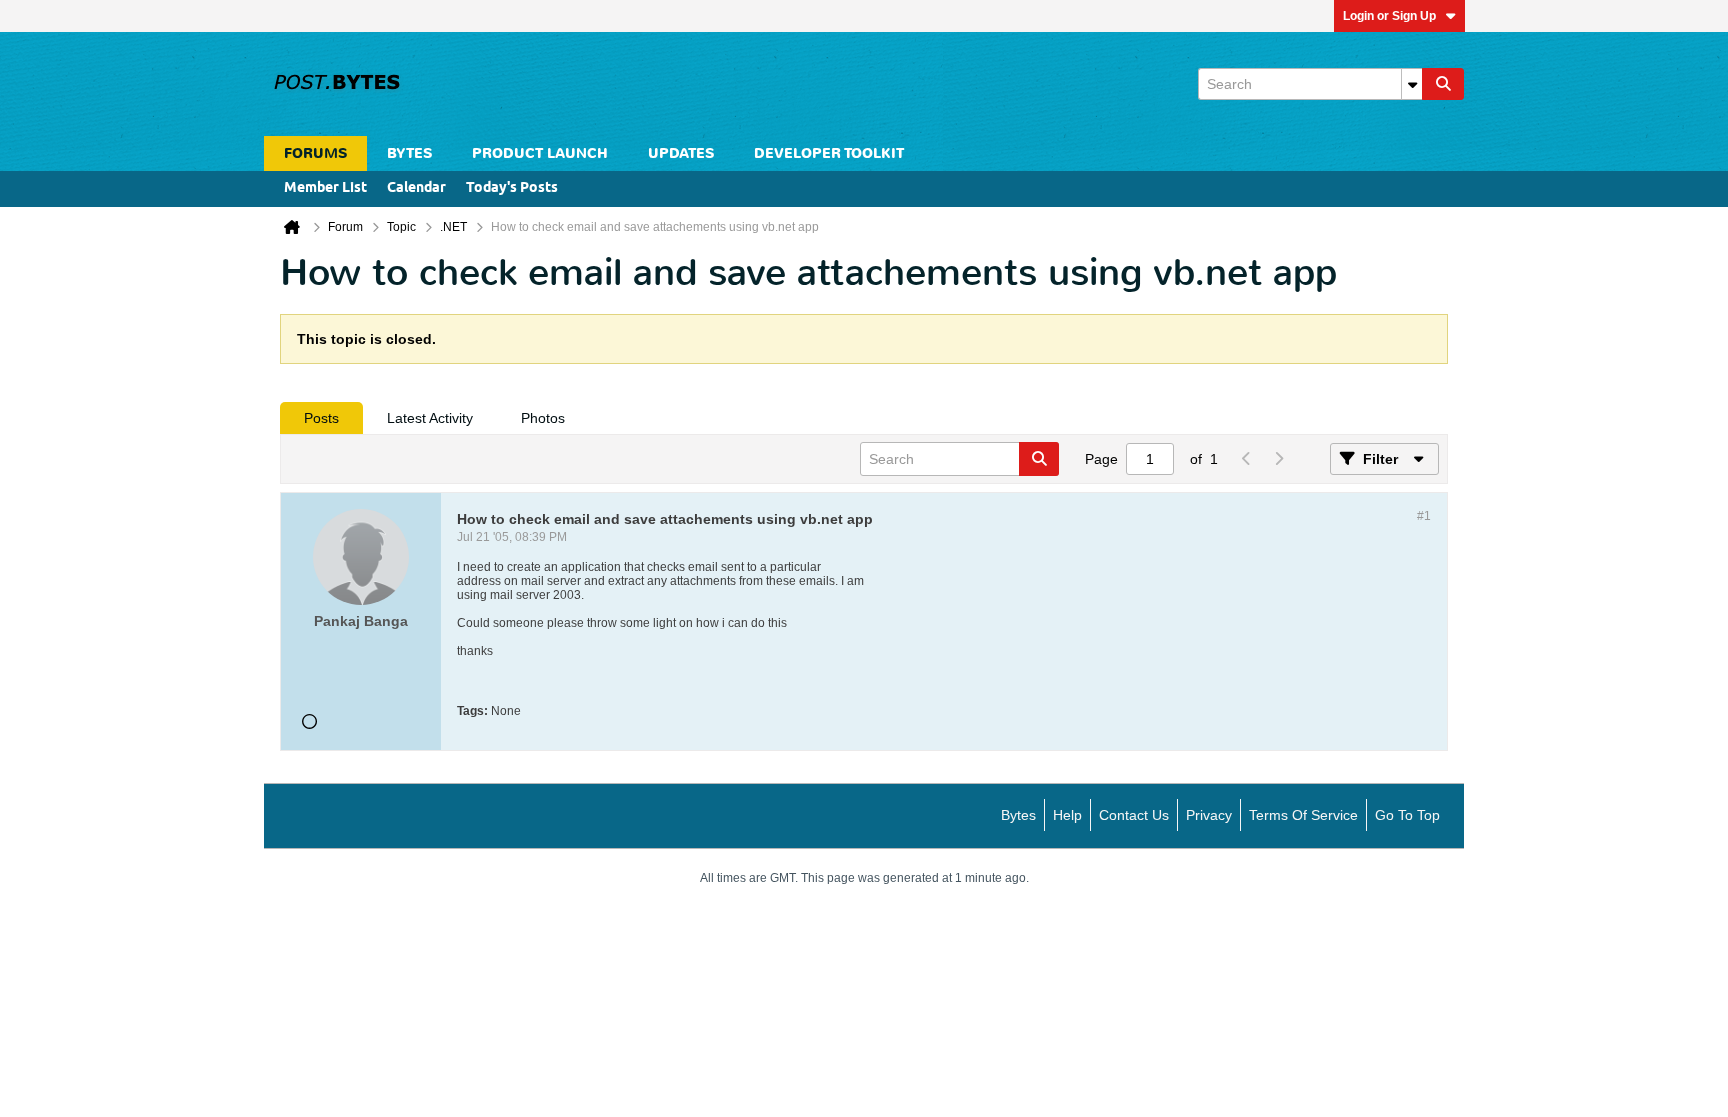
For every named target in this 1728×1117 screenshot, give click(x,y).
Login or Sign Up (1389, 16)
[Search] (1443, 84)
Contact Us (1134, 815)
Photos (543, 418)
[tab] (321, 418)
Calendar (416, 188)
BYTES (409, 153)
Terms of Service (1303, 815)
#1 (1424, 516)
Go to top (1407, 815)
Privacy (1209, 815)
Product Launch (540, 153)
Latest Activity (430, 418)
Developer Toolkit (829, 153)
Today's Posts (512, 188)
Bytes (1018, 815)
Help (1067, 815)
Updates (681, 153)
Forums (315, 153)
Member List (325, 188)
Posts (321, 418)
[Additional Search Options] (1412, 84)
